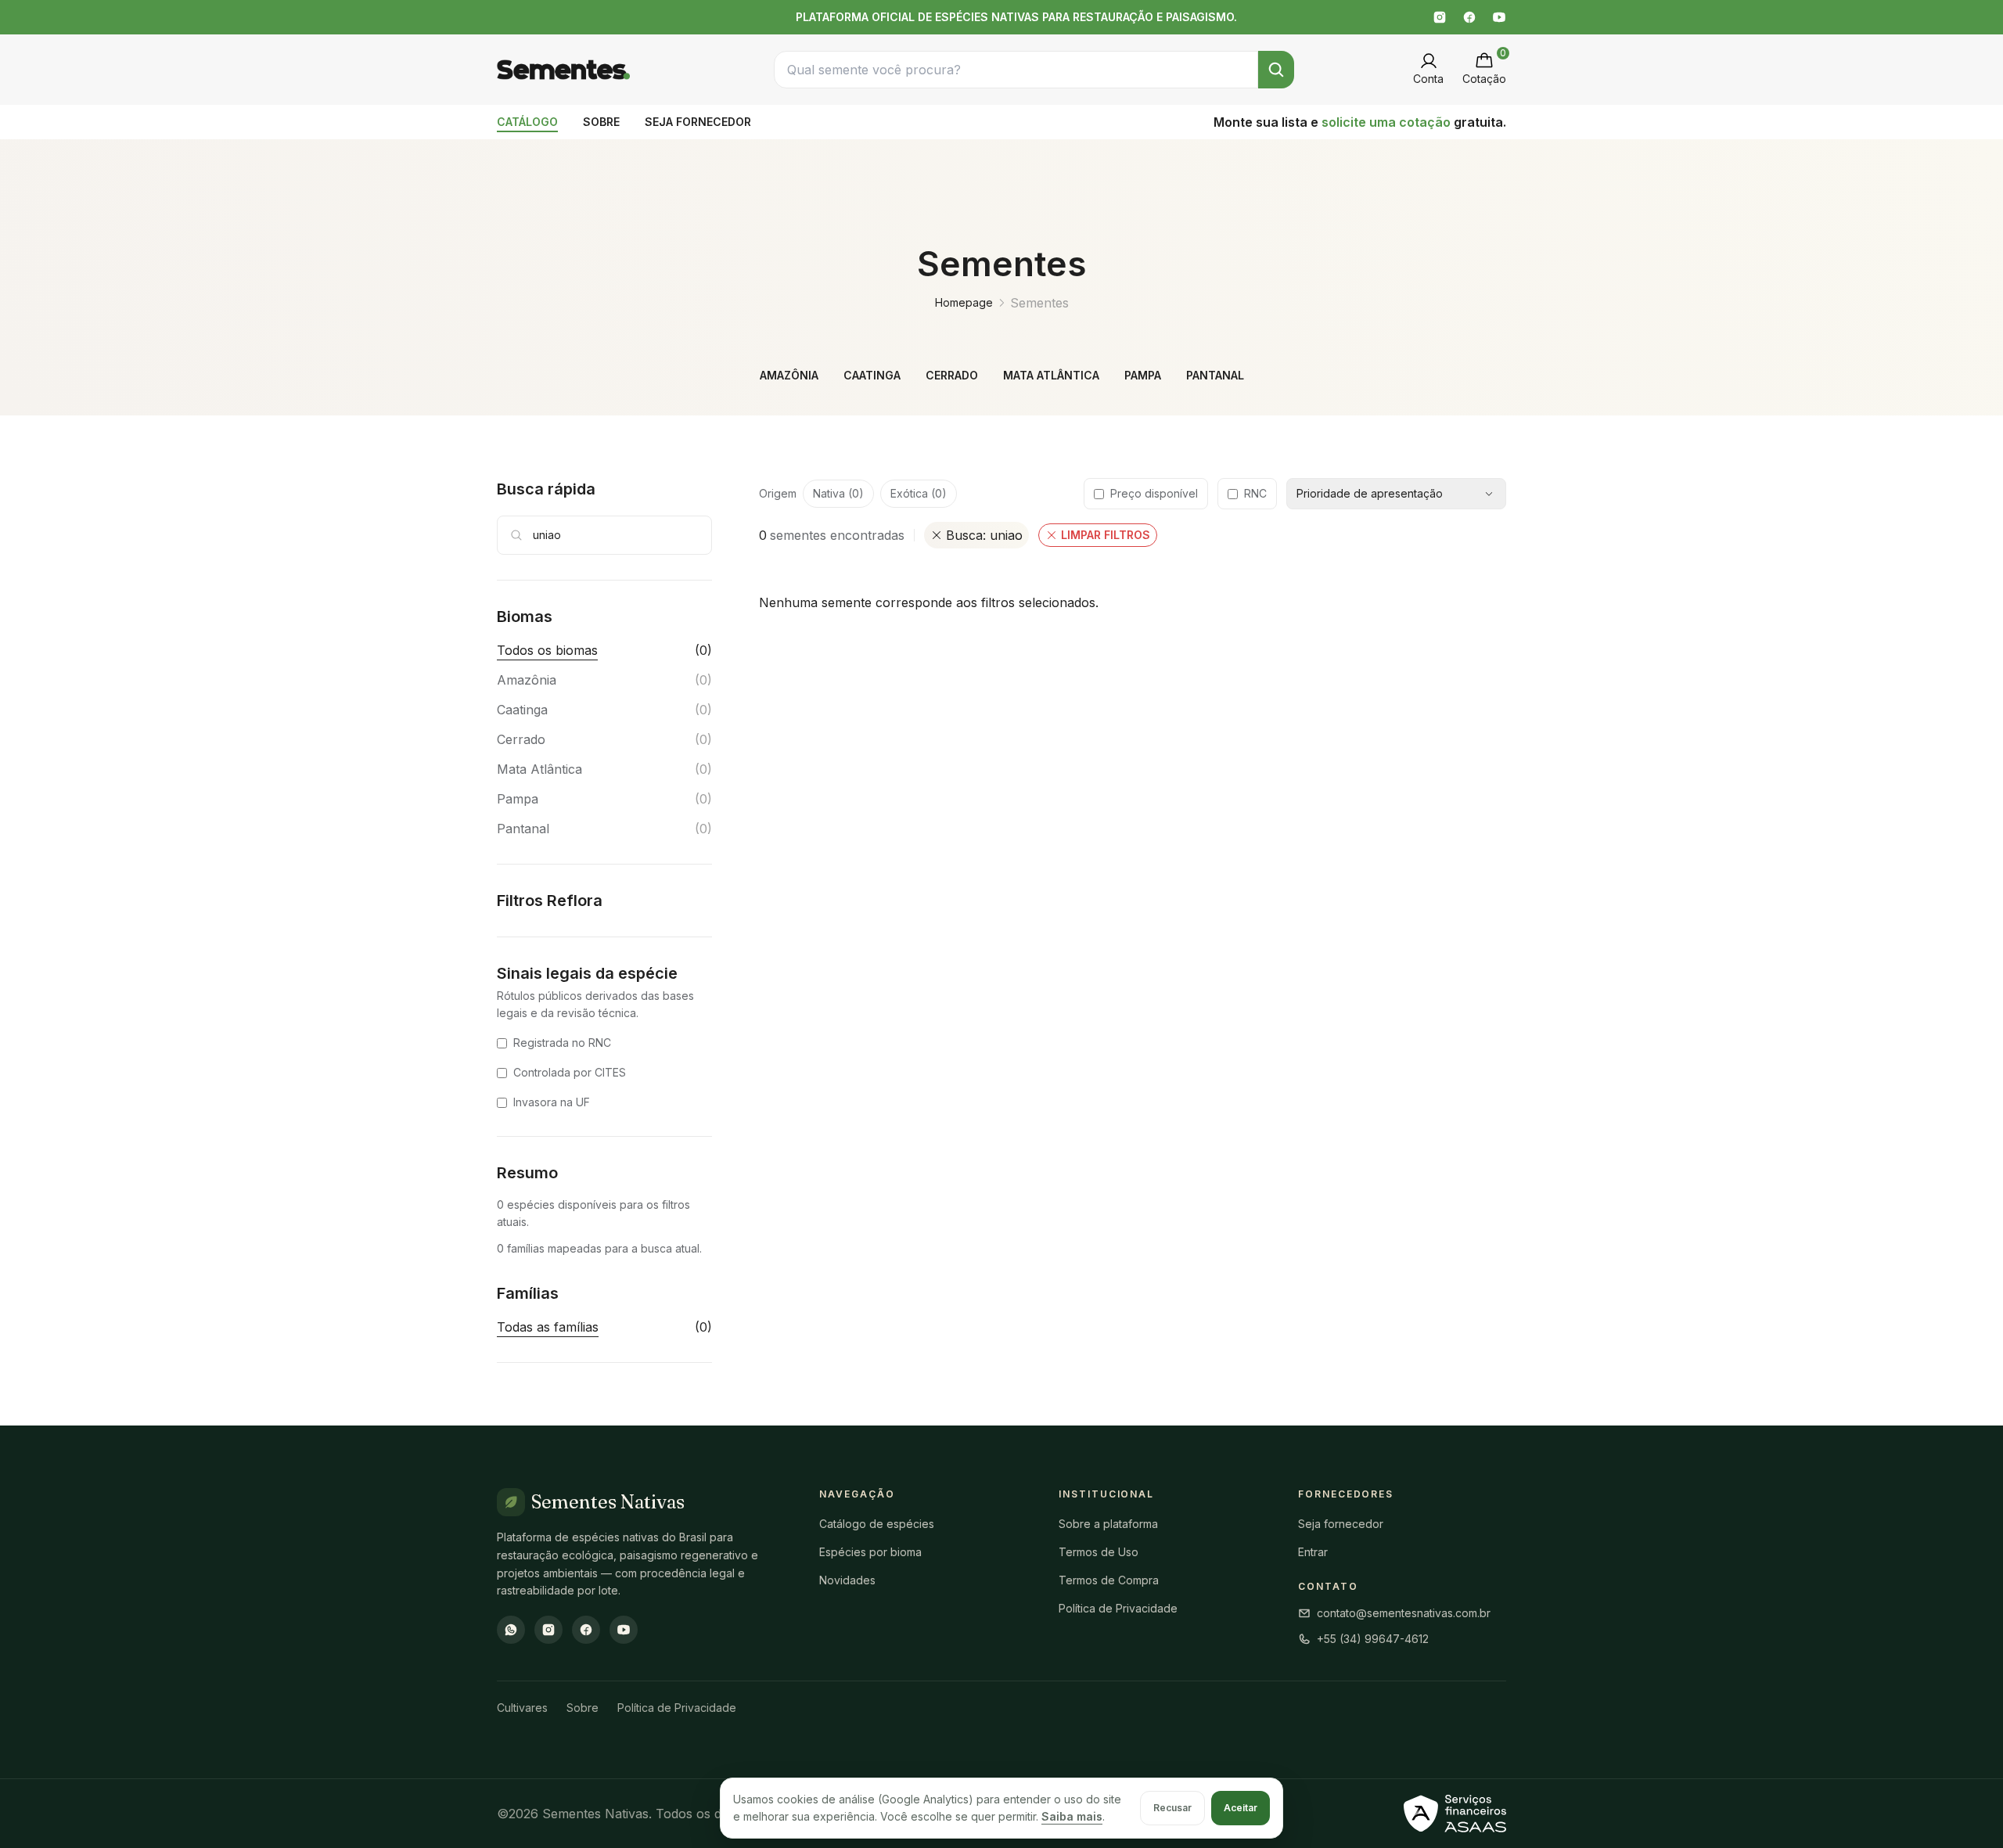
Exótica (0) (919, 493)
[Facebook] (1469, 17)
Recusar (1172, 1808)
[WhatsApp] (511, 1630)
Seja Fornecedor (698, 122)
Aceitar (1241, 1808)
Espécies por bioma (870, 1552)
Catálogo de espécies (877, 1524)
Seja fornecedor (1341, 1524)
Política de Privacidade (1118, 1608)
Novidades (847, 1580)
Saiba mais (1072, 1816)
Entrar (1313, 1552)
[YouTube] (1499, 17)
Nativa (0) (838, 493)
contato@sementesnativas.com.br (1404, 1613)
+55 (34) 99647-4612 (1373, 1639)
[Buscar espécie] (1276, 70)
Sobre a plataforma (1108, 1524)
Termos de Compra (1109, 1580)
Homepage (964, 302)
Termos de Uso (1099, 1552)
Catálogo (527, 122)
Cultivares (522, 1708)
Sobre (601, 122)
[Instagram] (1440, 17)
